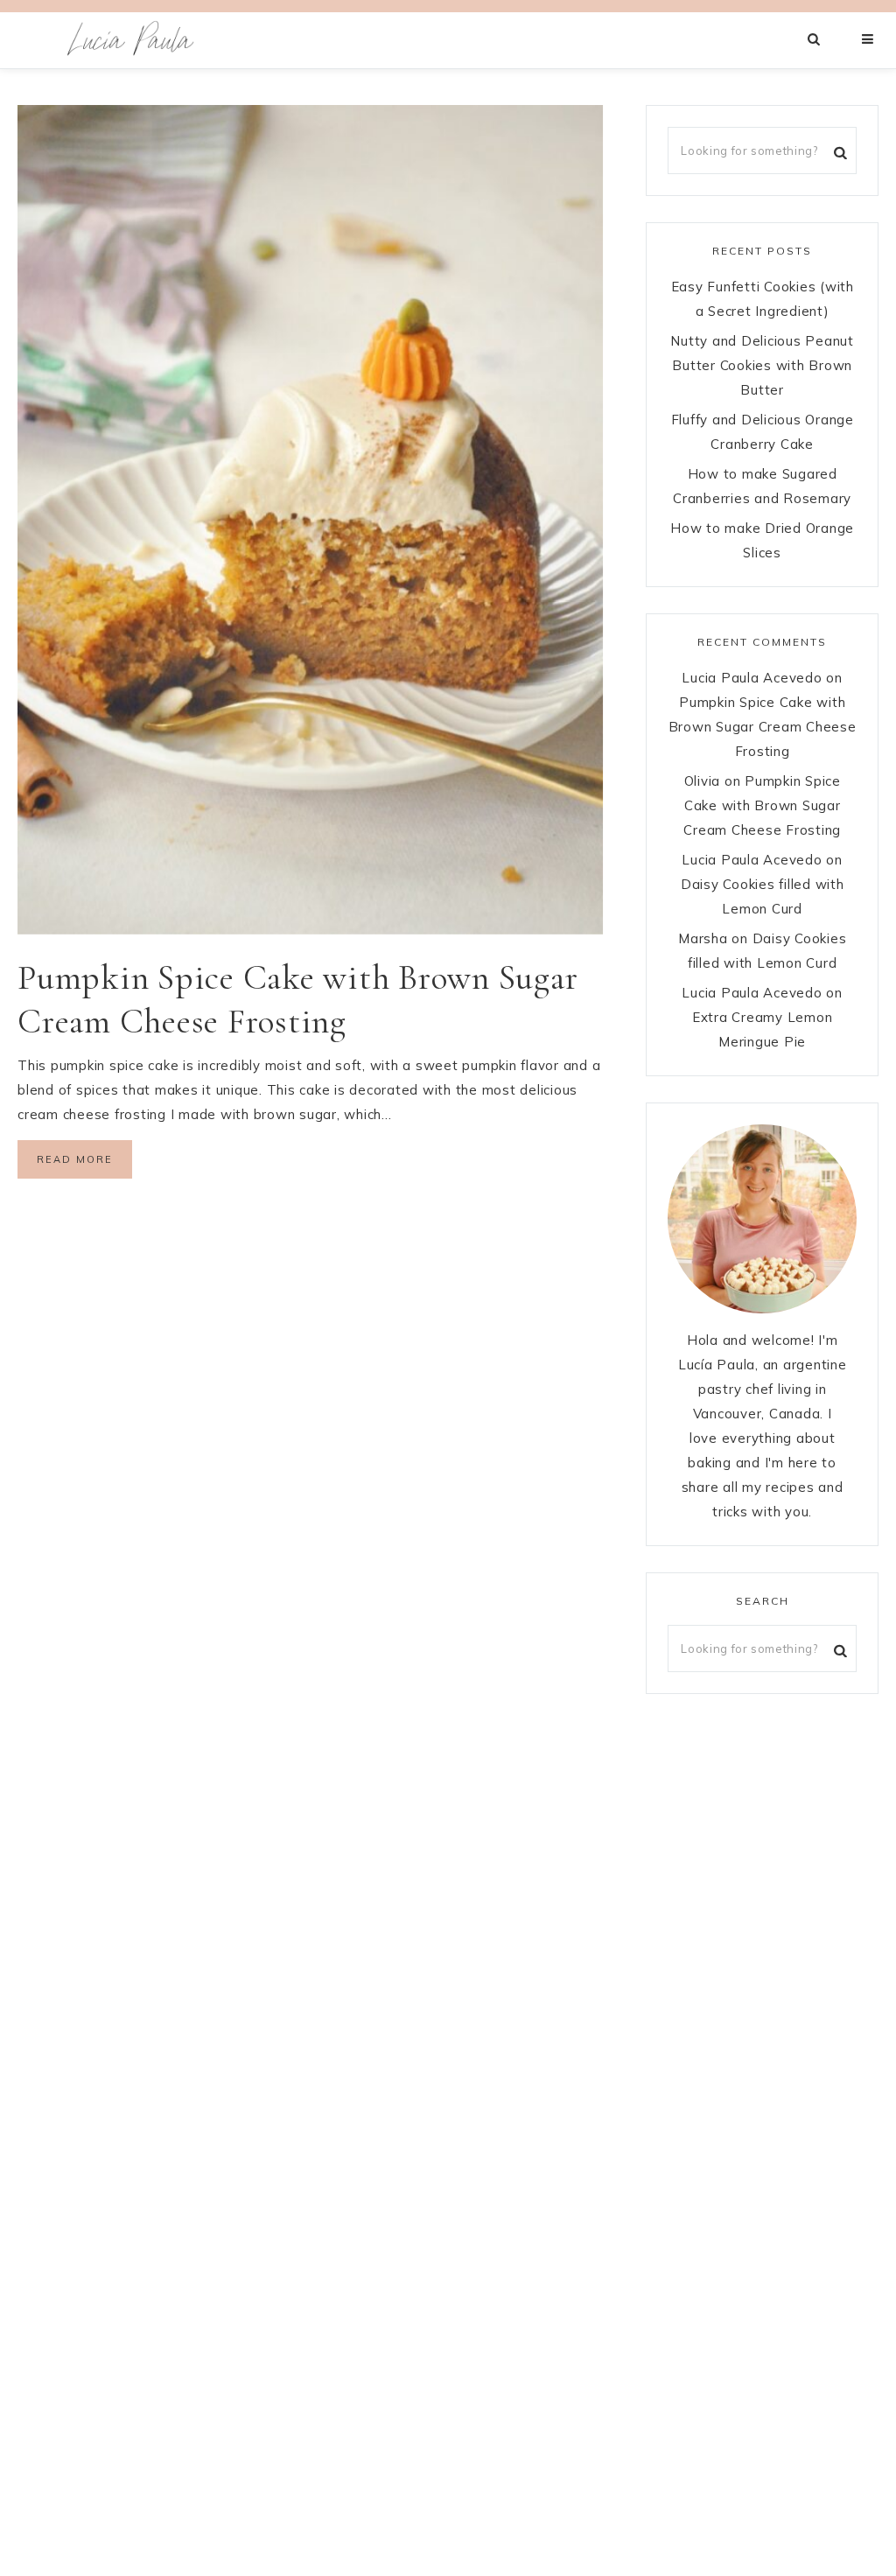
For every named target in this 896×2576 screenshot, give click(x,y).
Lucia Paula (131, 40)
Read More (75, 1159)
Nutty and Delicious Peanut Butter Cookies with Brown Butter (762, 365)
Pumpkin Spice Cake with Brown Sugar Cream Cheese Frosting (763, 727)
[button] (868, 39)
